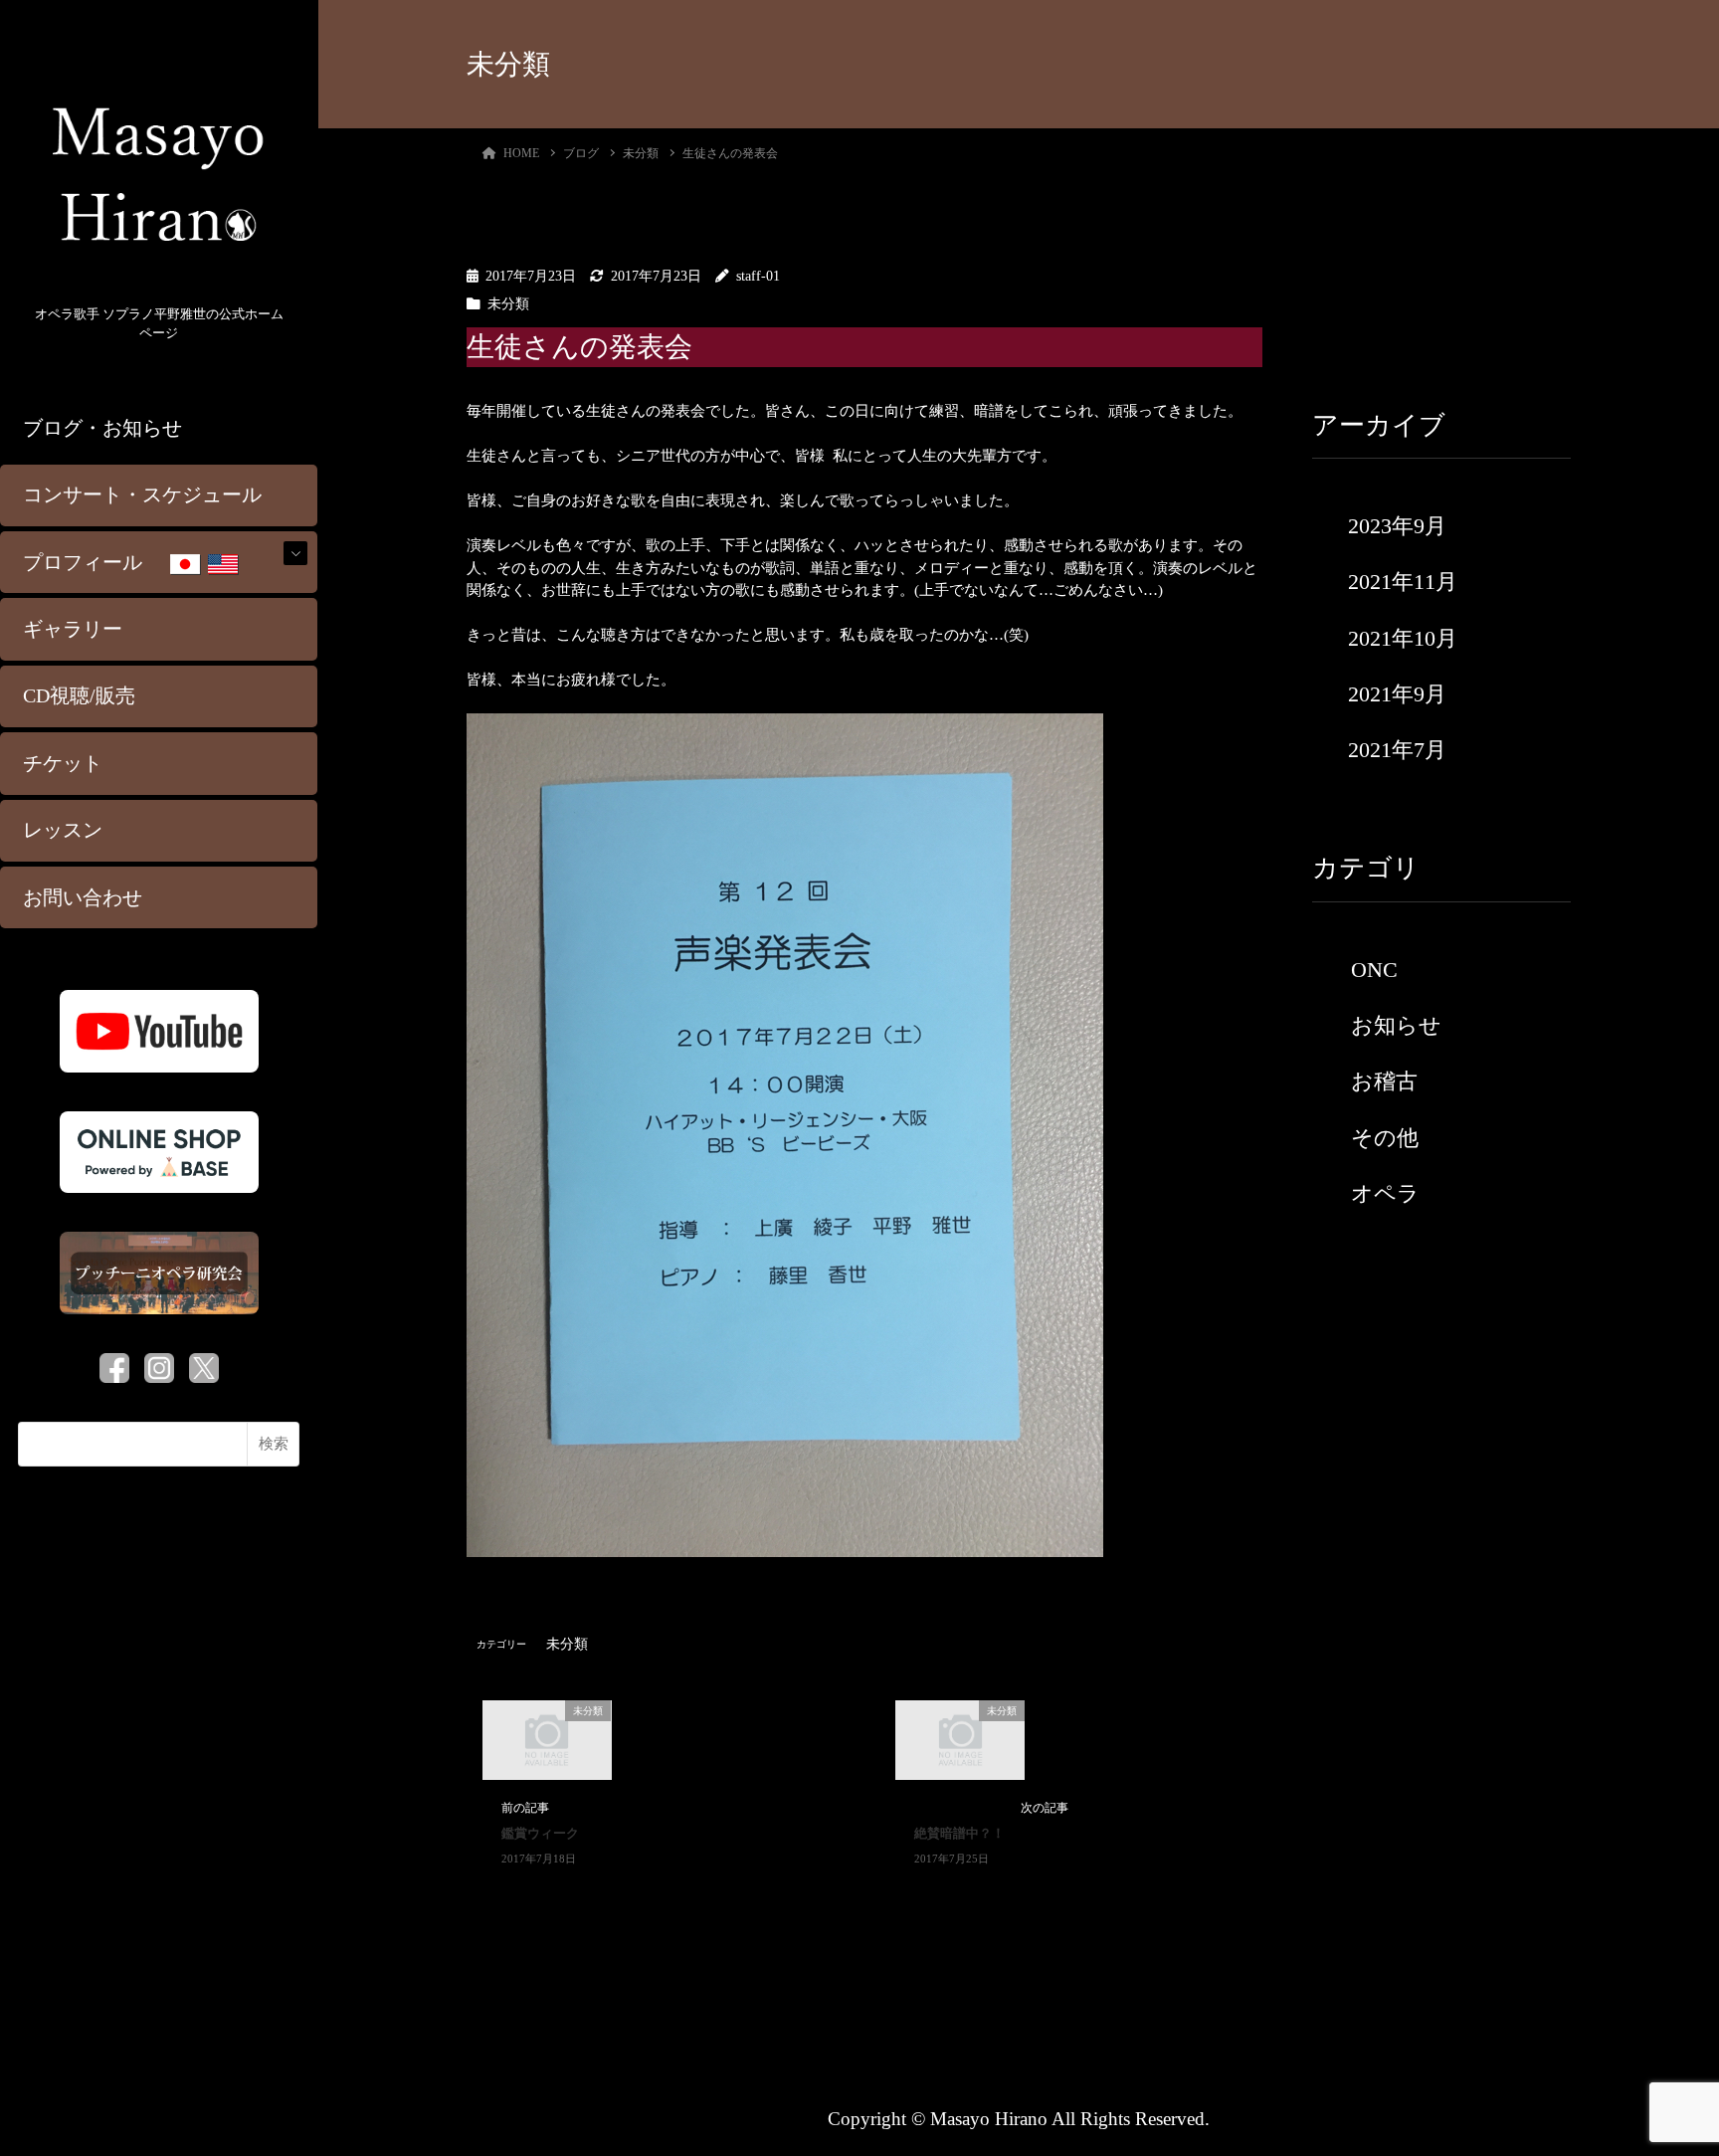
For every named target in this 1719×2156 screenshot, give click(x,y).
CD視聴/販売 (79, 696)
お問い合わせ (83, 898)
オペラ (1385, 1193)
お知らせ (1396, 1025)
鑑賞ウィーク (540, 1834)
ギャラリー (73, 629)
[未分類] (547, 1739)
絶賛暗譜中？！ (959, 1834)
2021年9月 (1397, 694)
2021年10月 (1403, 638)
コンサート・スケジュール (142, 495)
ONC (1374, 970)
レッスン (63, 830)
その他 (1385, 1138)
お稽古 (1384, 1081)
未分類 (508, 304)
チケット (63, 764)
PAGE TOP (1663, 2074)
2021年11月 (1403, 582)
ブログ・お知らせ (102, 428)
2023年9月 (1397, 526)
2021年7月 (1397, 750)
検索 (274, 1444)
